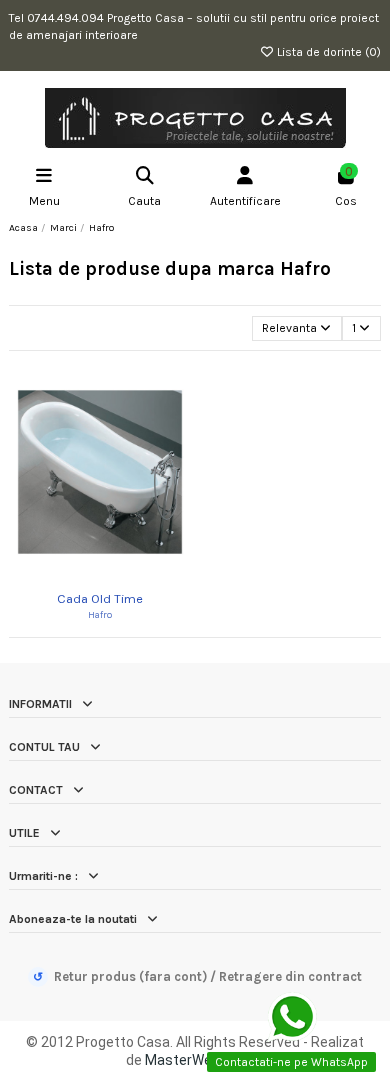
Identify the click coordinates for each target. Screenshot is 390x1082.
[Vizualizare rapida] (112, 575)
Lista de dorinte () (327, 52)
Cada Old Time (100, 598)
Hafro (100, 614)
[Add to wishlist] (87, 575)
